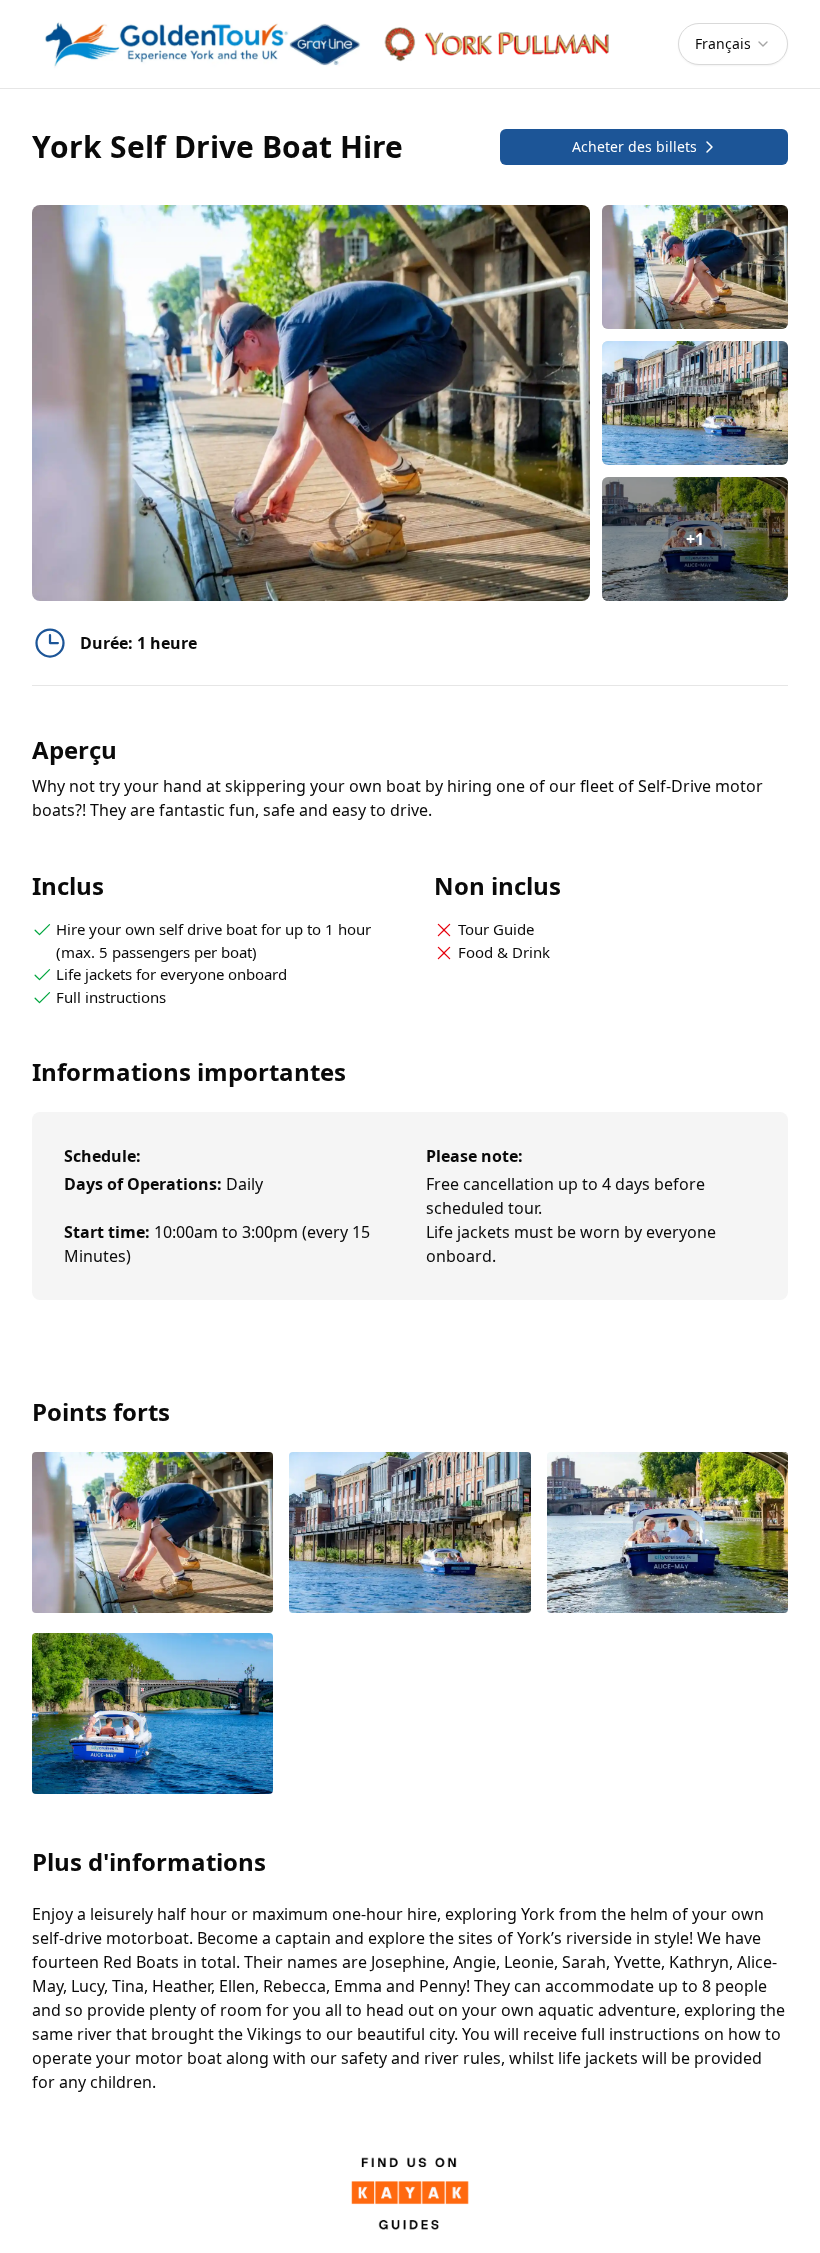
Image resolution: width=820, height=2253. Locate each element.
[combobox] (733, 44)
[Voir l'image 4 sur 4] (152, 1715)
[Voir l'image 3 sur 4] (667, 1534)
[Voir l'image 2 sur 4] (409, 1534)
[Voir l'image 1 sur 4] (152, 1534)
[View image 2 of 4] (695, 403)
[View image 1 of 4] (695, 267)
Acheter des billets (634, 146)
